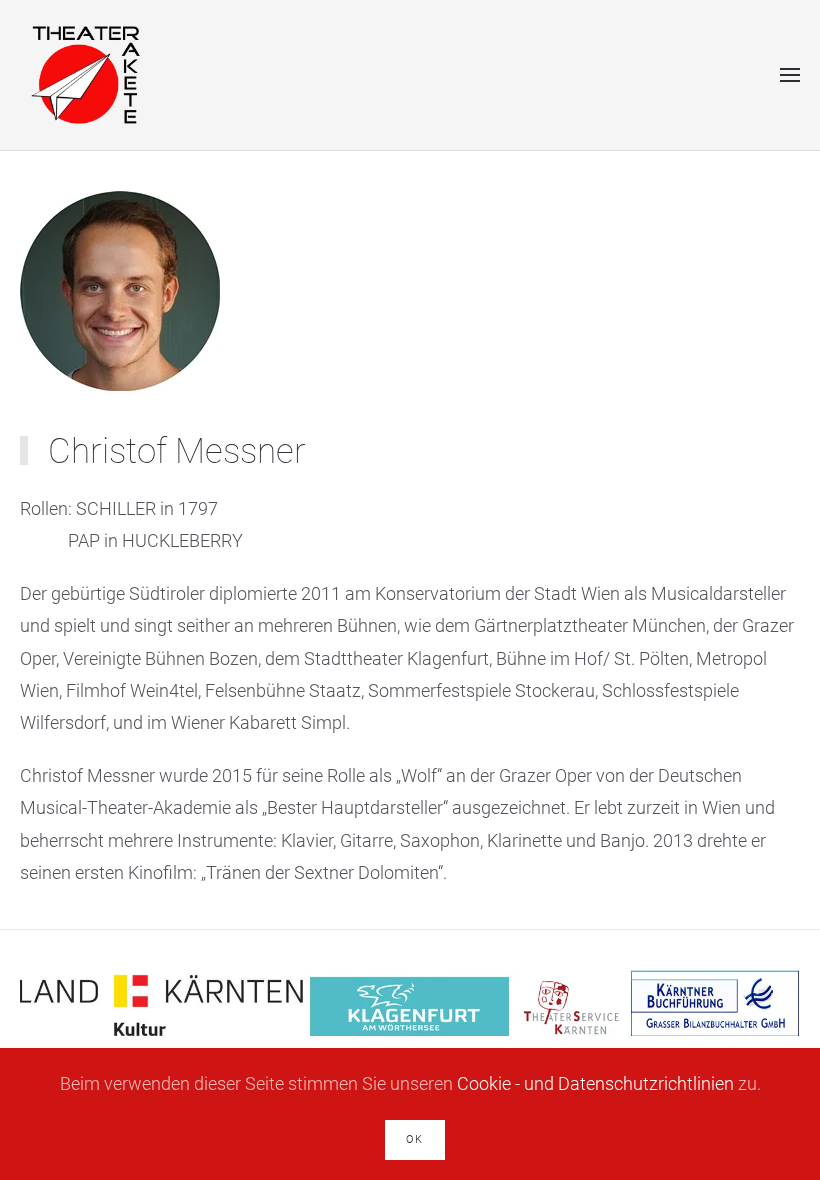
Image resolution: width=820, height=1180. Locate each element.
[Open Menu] (790, 75)
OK (415, 1139)
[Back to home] (84, 75)
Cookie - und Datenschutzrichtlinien (595, 1083)
